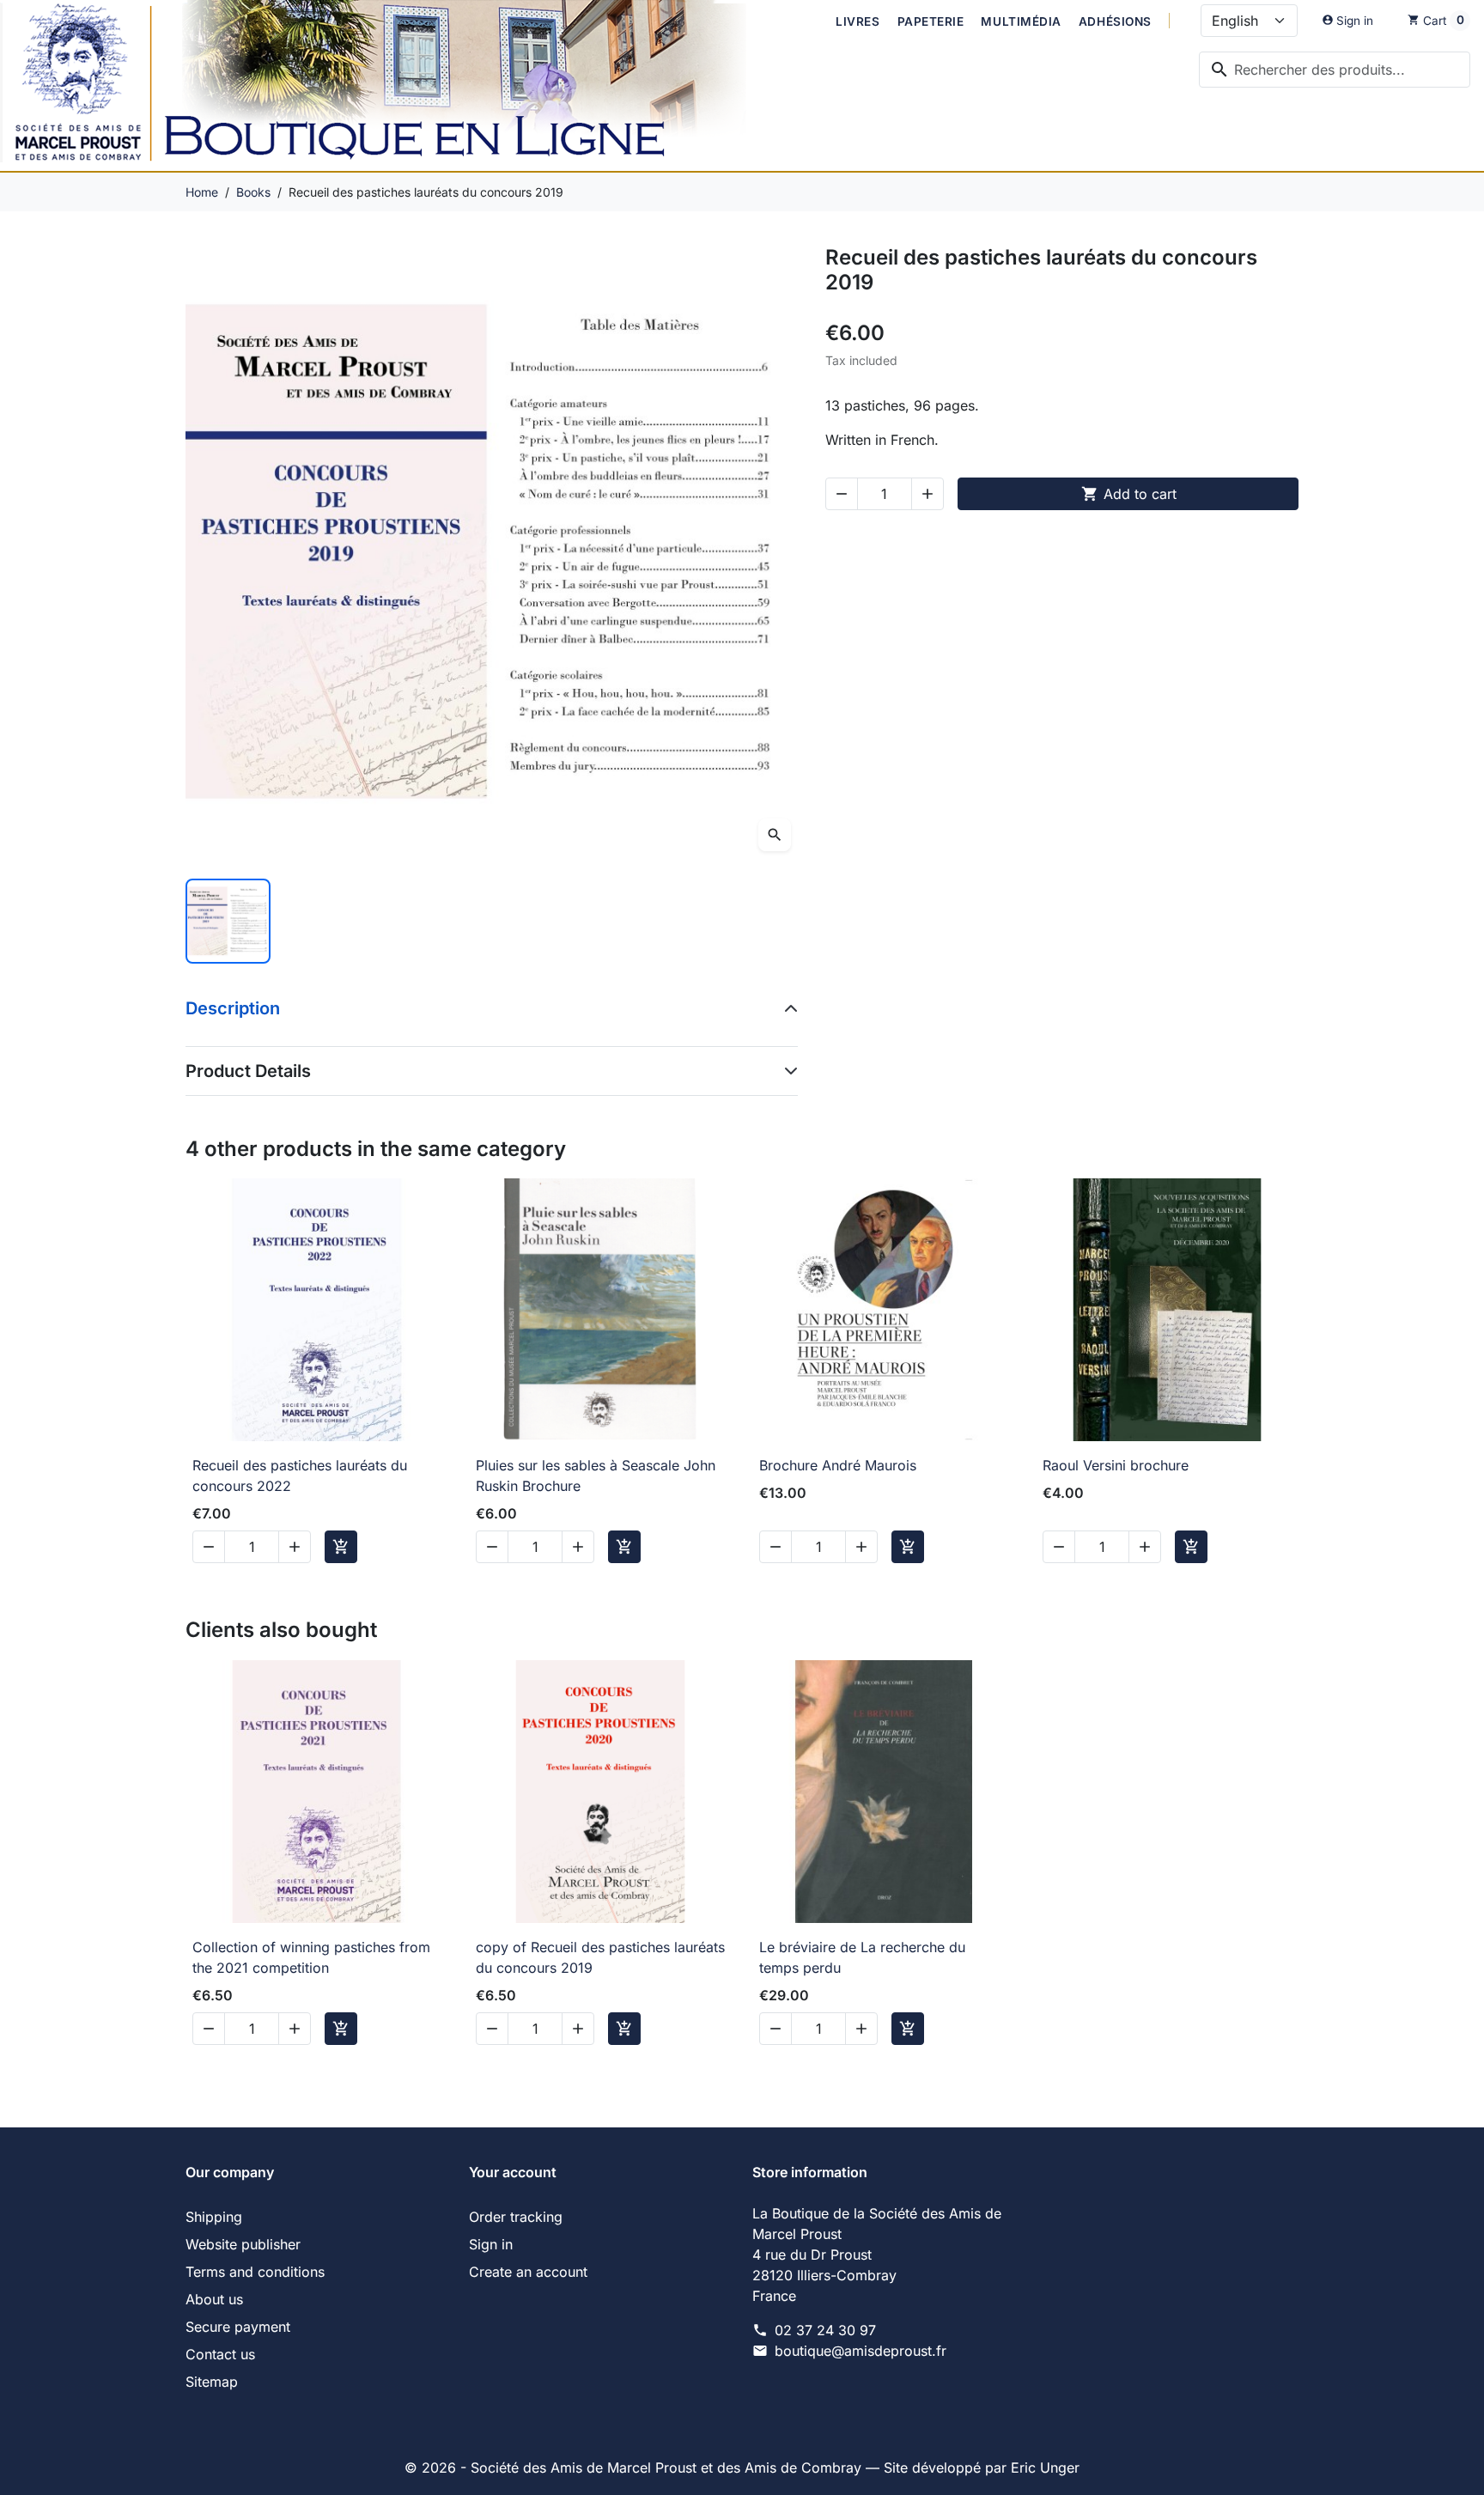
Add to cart (1129, 494)
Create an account (528, 2272)
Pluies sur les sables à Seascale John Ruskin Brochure (596, 1476)
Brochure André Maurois (838, 1465)
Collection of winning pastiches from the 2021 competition (311, 1957)
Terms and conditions (255, 2272)
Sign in (491, 2244)
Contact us (220, 2354)
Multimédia (1021, 21)
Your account (513, 2172)
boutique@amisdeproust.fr (861, 2351)
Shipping (214, 2217)
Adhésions (1115, 21)
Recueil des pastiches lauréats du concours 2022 (300, 1476)
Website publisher (243, 2244)
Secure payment (238, 2327)
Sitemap (212, 2382)
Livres (858, 21)
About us (214, 2299)
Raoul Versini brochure (1116, 1465)
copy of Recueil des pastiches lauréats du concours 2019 (600, 1957)
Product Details (248, 1071)
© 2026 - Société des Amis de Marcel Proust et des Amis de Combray (635, 2468)
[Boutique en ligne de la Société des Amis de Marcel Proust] (392, 85)
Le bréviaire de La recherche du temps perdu (862, 1957)
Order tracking (516, 2217)
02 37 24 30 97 (825, 2330)
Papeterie (931, 21)
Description (233, 1008)
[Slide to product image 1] (228, 921)
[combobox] (1335, 70)
